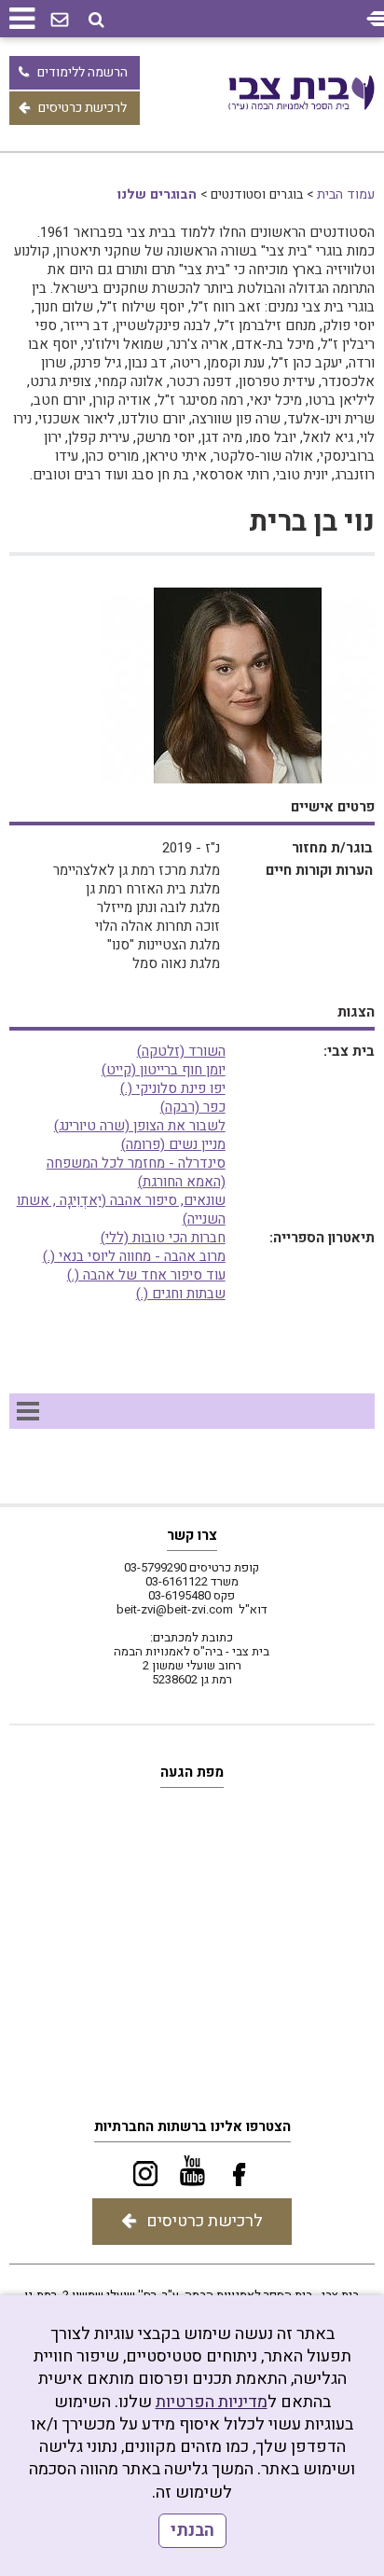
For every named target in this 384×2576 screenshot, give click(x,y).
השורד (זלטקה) (181, 1051)
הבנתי (192, 2531)
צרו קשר (192, 1535)
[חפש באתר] (96, 20)
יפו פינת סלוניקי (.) (173, 1088)
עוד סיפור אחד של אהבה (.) (146, 1275)
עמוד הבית (346, 194)
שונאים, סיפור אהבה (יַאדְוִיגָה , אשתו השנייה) (121, 1210)
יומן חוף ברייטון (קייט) (164, 1070)
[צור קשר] (60, 21)
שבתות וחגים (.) (181, 1294)
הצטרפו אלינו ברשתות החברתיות (192, 2126)
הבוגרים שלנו (157, 194)
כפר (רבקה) (193, 1107)
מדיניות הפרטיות (212, 2402)
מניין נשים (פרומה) (173, 1144)
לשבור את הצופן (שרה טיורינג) (140, 1126)
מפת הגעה (192, 1772)
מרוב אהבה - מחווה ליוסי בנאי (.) (134, 1256)
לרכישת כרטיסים (82, 108)
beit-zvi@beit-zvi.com (175, 1609)
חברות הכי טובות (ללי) (163, 1238)
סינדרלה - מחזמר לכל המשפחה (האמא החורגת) (136, 1172)
